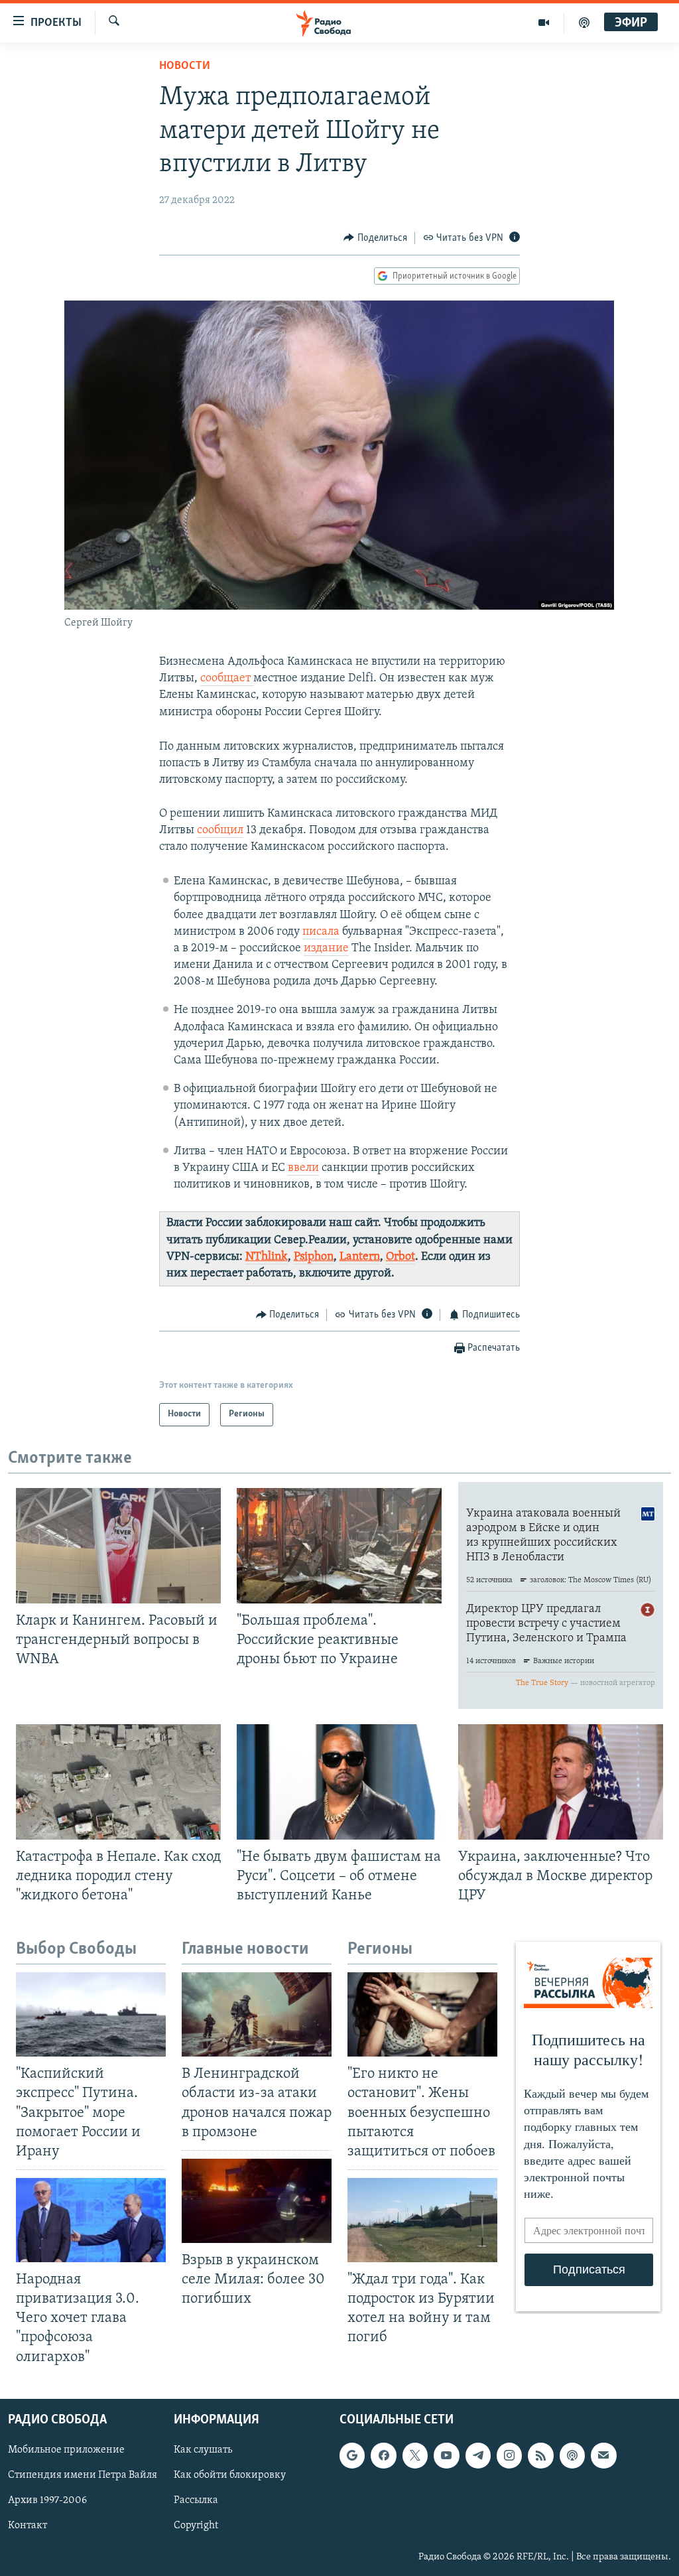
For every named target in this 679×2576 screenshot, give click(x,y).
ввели (303, 1168)
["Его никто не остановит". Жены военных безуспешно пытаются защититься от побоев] (422, 2014)
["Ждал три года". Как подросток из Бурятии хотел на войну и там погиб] (422, 2220)
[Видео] (544, 23)
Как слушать (203, 2450)
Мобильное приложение (66, 2450)
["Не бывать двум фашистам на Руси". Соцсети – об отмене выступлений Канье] (339, 1782)
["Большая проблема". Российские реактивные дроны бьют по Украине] (339, 1546)
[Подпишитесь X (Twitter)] (415, 2455)
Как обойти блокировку (230, 2475)
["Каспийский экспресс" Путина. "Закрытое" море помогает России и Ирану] (91, 2014)
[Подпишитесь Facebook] (383, 2455)
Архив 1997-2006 (47, 2500)
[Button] (375, 238)
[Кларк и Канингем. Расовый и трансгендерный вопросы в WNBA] (118, 1546)
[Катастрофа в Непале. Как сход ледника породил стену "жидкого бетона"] (118, 1782)
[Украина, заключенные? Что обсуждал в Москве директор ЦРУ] (561, 1782)
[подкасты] (584, 23)
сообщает (227, 679)
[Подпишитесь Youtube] (446, 2455)
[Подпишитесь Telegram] (478, 2455)
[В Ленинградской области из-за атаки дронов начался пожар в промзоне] (257, 2014)
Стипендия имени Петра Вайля (83, 2475)
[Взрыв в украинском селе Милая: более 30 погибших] (257, 2201)
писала (321, 932)
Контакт (28, 2526)
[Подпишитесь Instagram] (509, 2455)
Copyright (196, 2526)
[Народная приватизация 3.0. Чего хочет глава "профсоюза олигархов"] (91, 2220)
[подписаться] (603, 2455)
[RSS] (540, 2455)
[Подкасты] (572, 2455)
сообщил (220, 831)
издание (326, 949)
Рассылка (196, 2500)
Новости (185, 66)
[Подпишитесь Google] (352, 2455)
